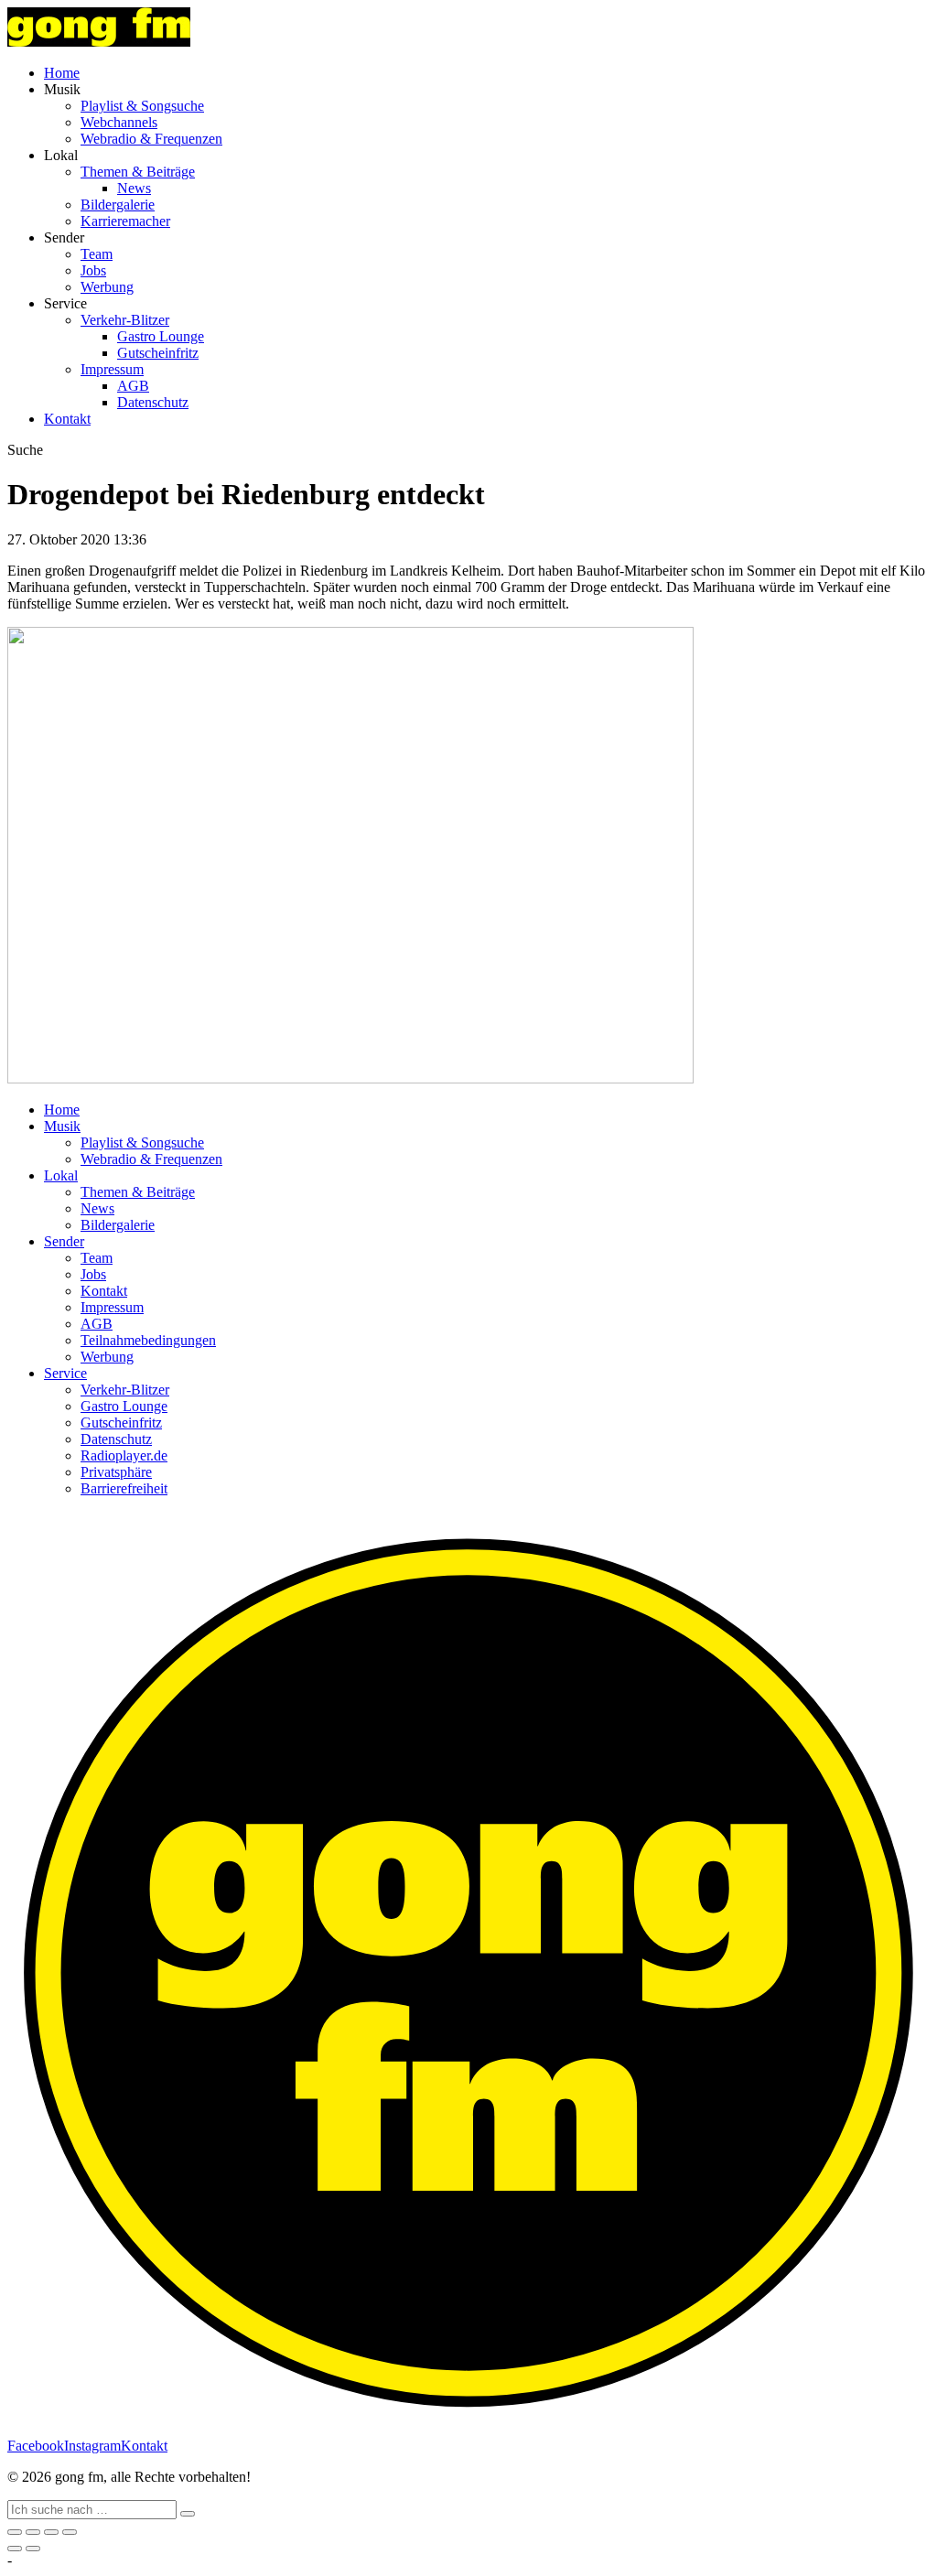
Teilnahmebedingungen (148, 1340)
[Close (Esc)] (15, 2532)
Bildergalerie (118, 205)
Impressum (112, 369)
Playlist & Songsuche (142, 106)
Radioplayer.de (124, 1455)
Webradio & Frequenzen (151, 139)
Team (97, 254)
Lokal (61, 1175)
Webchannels (119, 122)
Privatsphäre (116, 1472)
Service (65, 1373)
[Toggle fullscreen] (51, 2532)
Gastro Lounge (161, 336)
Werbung (107, 287)
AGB (133, 386)
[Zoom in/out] (70, 2532)
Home (62, 73)
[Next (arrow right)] (33, 2549)
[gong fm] (99, 42)
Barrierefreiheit (124, 1488)
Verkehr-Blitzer (125, 320)
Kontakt (67, 419)
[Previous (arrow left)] (15, 2549)
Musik (62, 1126)
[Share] (33, 2532)
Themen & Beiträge (138, 172)
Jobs (93, 270)
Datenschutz (153, 402)
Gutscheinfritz (158, 353)
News (134, 188)
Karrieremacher (125, 221)
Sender (64, 1241)
